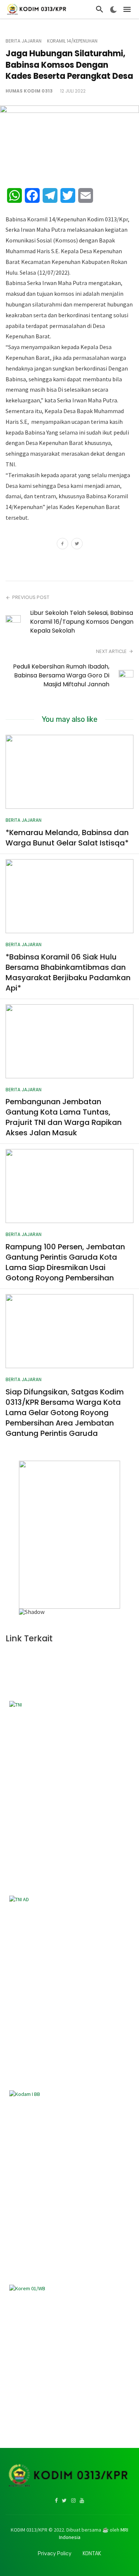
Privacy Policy (55, 2554)
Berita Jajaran (24, 41)
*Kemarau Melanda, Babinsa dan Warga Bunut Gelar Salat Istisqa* (67, 838)
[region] (69, 1538)
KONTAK (92, 2554)
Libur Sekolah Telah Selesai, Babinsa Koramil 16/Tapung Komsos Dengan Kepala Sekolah (82, 622)
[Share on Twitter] (77, 545)
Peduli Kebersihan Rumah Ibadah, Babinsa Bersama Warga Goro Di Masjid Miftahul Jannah (61, 675)
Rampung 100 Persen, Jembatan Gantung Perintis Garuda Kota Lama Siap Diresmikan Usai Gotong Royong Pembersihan (65, 1262)
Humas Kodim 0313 (29, 91)
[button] (27, 1535)
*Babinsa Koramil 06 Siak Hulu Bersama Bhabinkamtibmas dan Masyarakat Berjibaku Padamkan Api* (68, 972)
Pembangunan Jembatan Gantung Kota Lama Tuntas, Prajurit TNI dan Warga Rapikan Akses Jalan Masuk (64, 1117)
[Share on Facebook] (62, 545)
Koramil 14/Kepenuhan (72, 41)
